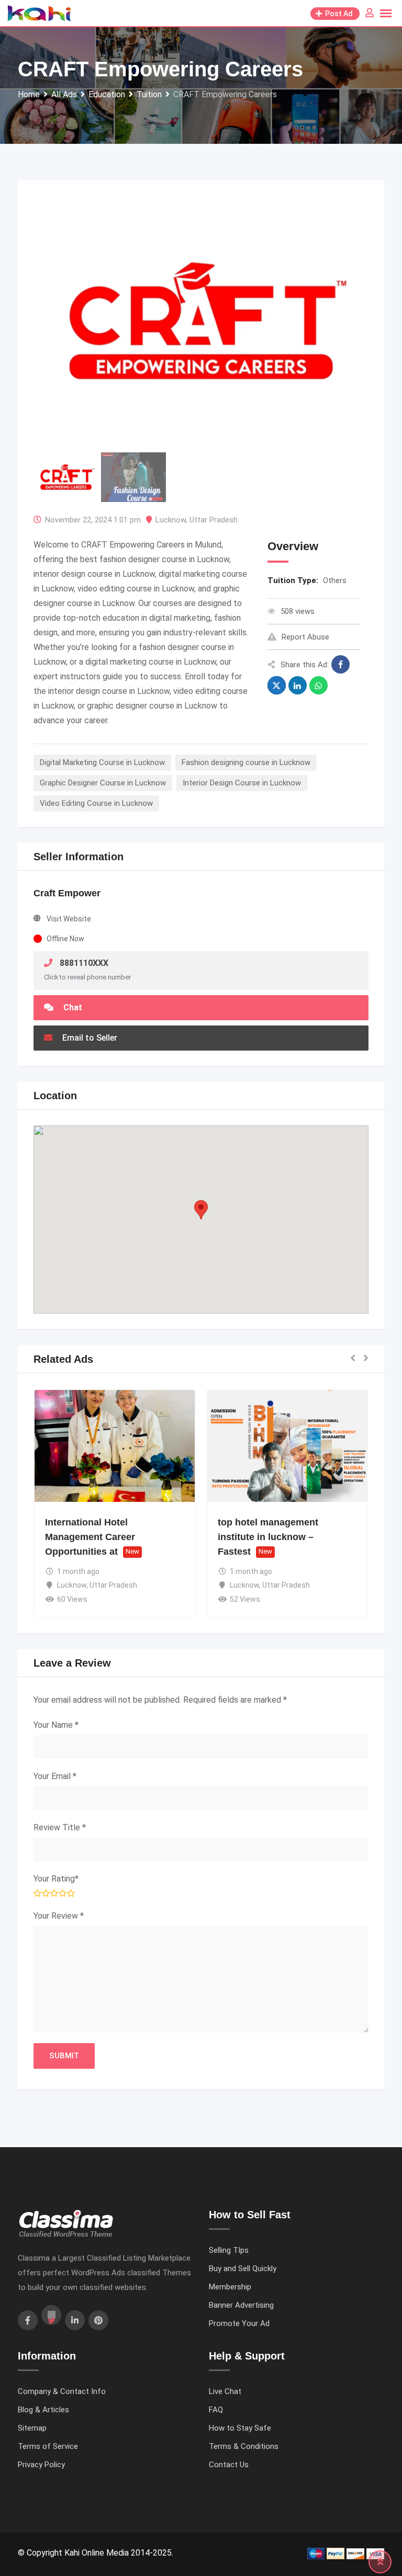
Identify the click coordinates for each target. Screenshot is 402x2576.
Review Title (60, 1827)
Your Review (59, 1916)
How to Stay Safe (240, 2428)
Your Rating (56, 1879)
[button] (201, 1210)
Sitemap (32, 2428)
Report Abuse (305, 637)
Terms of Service (48, 2446)
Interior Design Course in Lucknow (242, 783)
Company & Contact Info (62, 2391)
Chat (72, 1007)
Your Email (55, 1776)
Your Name (56, 1725)
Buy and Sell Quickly (243, 2269)
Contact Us (229, 2465)
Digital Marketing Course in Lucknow (102, 762)
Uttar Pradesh (214, 520)
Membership (230, 2287)
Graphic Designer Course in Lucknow (103, 783)
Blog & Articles (43, 2410)
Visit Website (69, 919)
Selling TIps (229, 2250)
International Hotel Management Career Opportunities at (90, 1537)
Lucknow (171, 520)
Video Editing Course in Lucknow (96, 803)
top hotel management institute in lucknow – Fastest (268, 1537)
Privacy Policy (41, 2465)
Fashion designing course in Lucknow (246, 762)
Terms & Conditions (244, 2446)
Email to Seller (89, 1038)
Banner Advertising (241, 2305)
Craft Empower (67, 893)
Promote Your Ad (239, 2323)
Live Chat (225, 2391)
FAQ (216, 2410)
